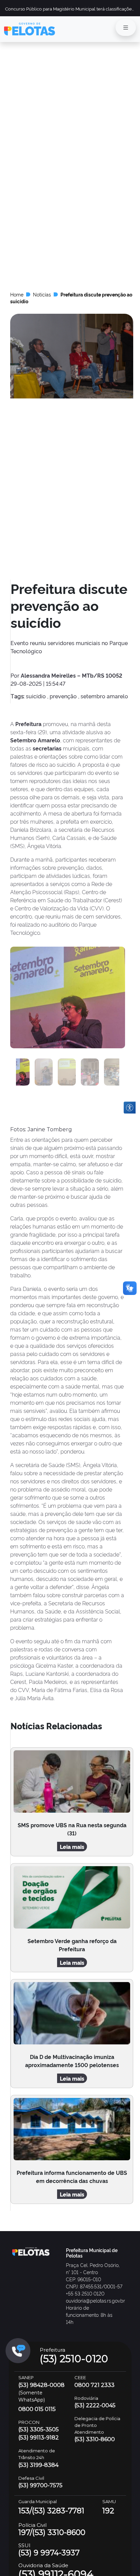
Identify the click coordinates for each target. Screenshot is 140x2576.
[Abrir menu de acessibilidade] (130, 1108)
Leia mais (72, 1847)
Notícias (42, 294)
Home (17, 294)
